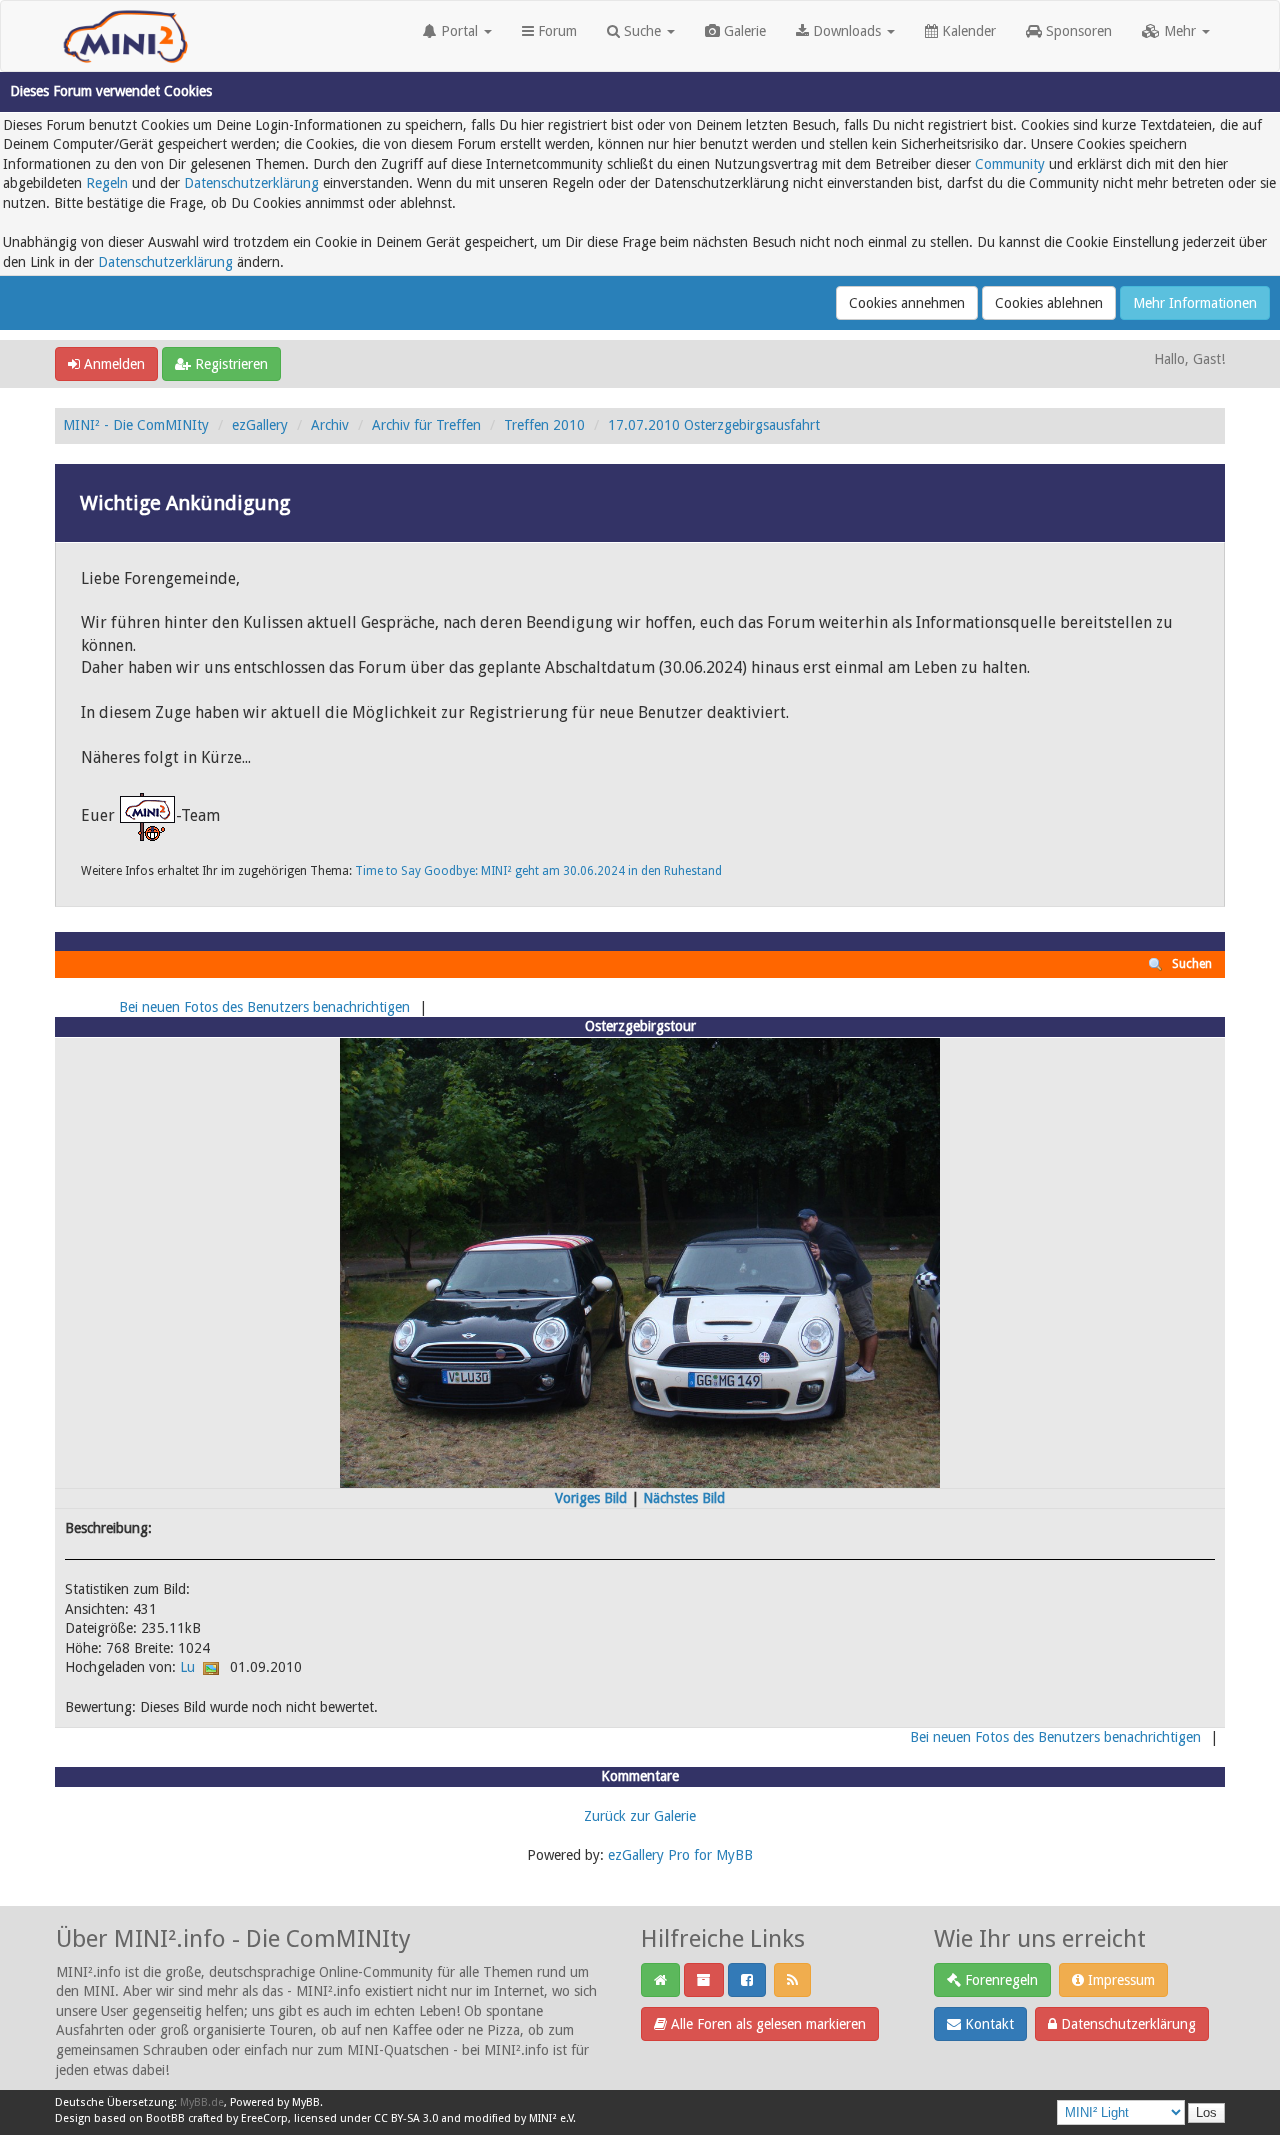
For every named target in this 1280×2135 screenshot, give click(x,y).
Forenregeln (999, 1980)
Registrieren (229, 364)
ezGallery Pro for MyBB (680, 1855)
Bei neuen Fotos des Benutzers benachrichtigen (264, 1007)
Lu (187, 1667)
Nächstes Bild (684, 1498)
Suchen (1192, 964)
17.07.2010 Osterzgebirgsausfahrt (714, 425)
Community (1010, 164)
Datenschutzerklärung (251, 183)
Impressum (1119, 1980)
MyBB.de (202, 2102)
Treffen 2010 (544, 425)
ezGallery (260, 425)
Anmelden (112, 364)
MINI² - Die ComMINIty (136, 425)
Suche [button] (642, 31)
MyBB (306, 2102)
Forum (555, 31)
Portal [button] (459, 31)
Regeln (107, 183)
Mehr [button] (1180, 31)
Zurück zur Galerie (640, 1816)
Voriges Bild (591, 1498)
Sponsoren (1077, 31)
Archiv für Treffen (426, 425)
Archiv (330, 425)
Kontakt (987, 2024)
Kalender (967, 31)
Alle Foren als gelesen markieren (766, 2024)
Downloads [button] (847, 31)
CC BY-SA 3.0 (406, 2118)
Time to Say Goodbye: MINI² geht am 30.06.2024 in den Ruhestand (538, 871)
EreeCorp (264, 2118)
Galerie (743, 31)
